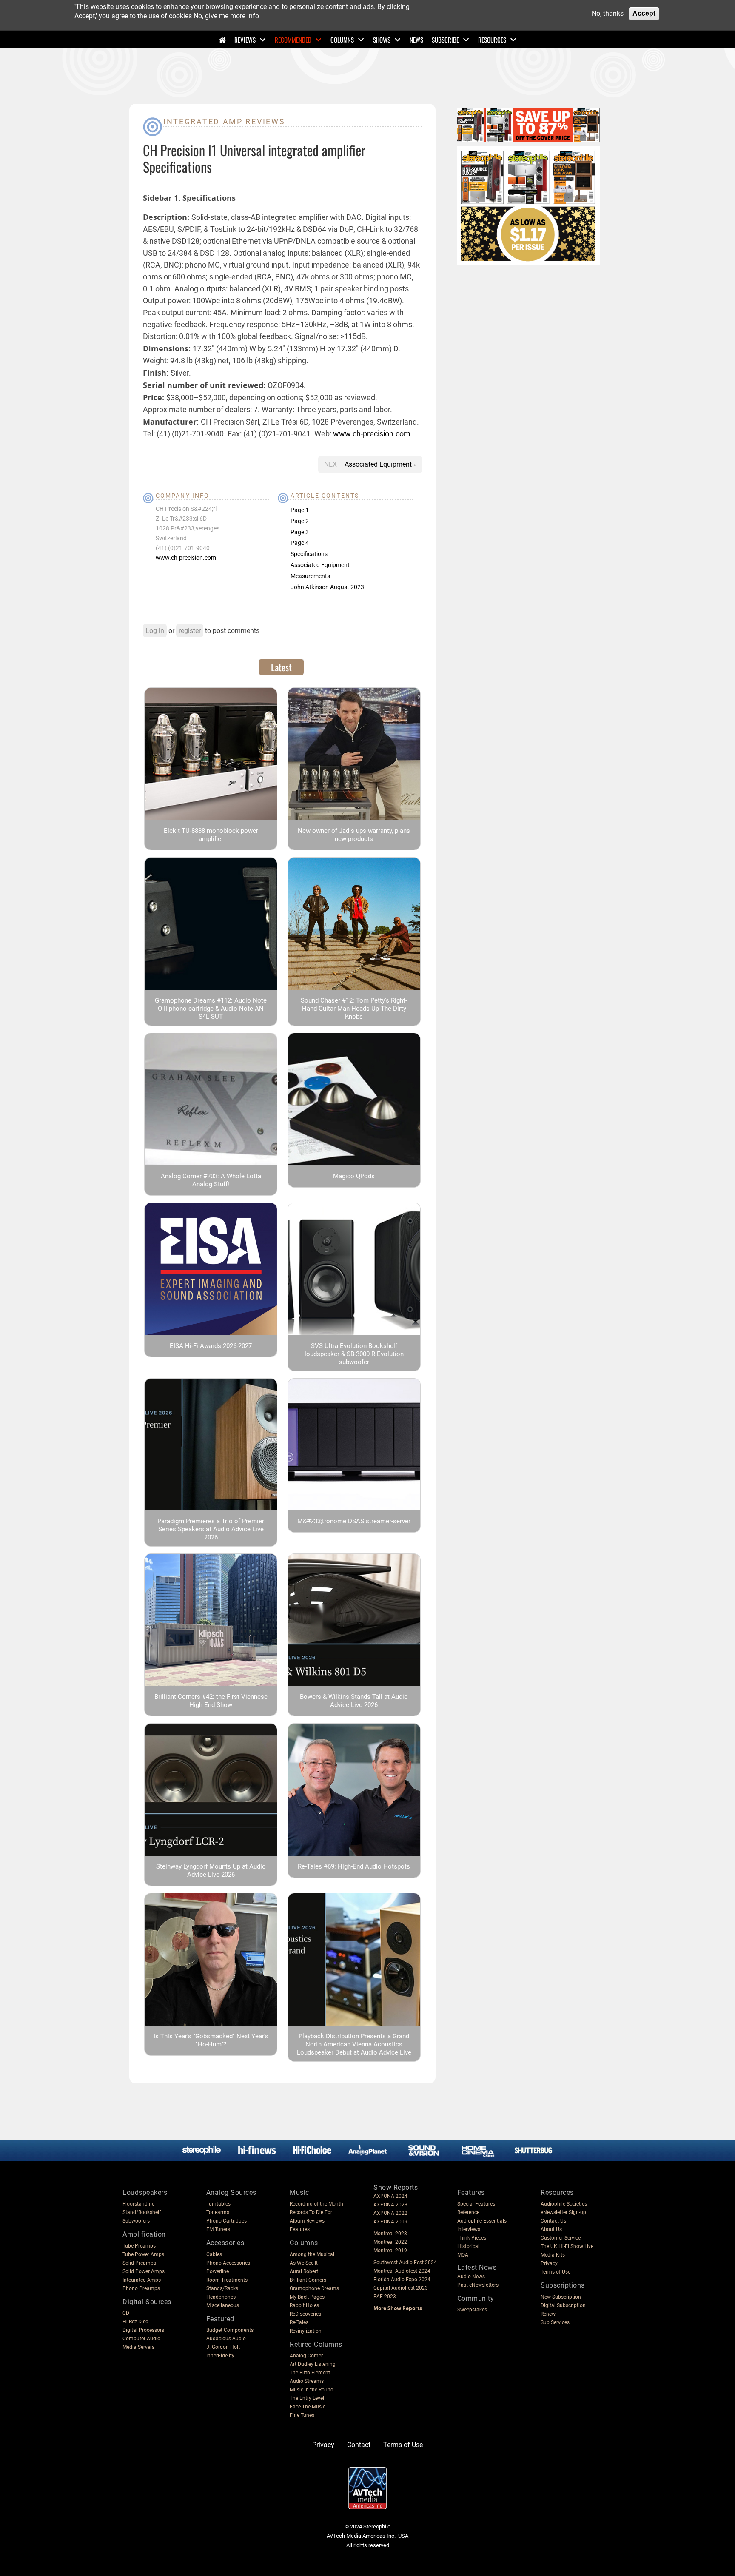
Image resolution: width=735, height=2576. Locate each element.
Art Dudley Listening (313, 2364)
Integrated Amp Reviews (224, 121)
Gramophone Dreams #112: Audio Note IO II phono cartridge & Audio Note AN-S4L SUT (211, 1009)
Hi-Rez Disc (135, 2322)
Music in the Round (312, 2390)
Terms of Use (556, 2272)
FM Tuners (218, 2229)
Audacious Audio (226, 2339)
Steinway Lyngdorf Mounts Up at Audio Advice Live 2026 (211, 1871)
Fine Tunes (302, 2415)
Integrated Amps (142, 2280)
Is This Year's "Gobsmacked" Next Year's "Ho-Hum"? (211, 2040)
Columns (342, 40)
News (416, 40)
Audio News (471, 2277)
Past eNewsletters (478, 2285)
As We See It (304, 2263)
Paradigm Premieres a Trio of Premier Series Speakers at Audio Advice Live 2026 (211, 1529)
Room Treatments (227, 2280)
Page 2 (300, 521)
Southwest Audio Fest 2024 (405, 2263)
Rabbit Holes (304, 2305)
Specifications (309, 554)
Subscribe (445, 40)
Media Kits (553, 2255)
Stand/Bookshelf (142, 2212)
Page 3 (300, 532)
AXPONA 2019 (390, 2222)
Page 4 (300, 543)
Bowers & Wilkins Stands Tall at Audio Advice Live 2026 (354, 1701)
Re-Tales (299, 2322)
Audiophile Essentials (482, 2221)
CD (126, 2313)
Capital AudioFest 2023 (401, 2288)
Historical (468, 2246)
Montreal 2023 (390, 2234)
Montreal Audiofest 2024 (402, 2271)
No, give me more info (226, 16)
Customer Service (561, 2238)
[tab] (281, 667)
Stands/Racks (222, 2288)
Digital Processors (143, 2330)
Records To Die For (311, 2212)
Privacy (549, 2263)
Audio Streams (307, 2381)
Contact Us (553, 2221)
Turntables (218, 2204)
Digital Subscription (563, 2305)
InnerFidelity (220, 2356)
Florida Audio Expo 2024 (402, 2280)
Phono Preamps (141, 2288)
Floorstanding (139, 2204)
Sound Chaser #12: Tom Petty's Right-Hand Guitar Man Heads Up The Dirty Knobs (354, 1009)
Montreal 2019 (390, 2251)
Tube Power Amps (143, 2254)
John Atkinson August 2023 (327, 587)
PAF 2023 (385, 2297)
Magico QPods (354, 1176)
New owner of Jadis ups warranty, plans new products (354, 835)
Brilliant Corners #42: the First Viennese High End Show (211, 1701)
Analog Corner (306, 2356)
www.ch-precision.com (372, 434)
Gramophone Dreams (314, 2288)
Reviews (245, 40)
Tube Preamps (139, 2246)
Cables (214, 2254)
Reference (468, 2212)
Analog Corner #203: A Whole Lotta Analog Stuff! (211, 1180)
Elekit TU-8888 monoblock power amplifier (211, 835)
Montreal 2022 (390, 2242)
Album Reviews (307, 2221)
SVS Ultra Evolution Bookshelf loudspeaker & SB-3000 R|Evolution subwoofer (354, 1354)
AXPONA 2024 (390, 2196)
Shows (382, 40)
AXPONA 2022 (390, 2213)
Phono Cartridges (226, 2221)
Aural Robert (304, 2271)
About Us (551, 2229)
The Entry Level (307, 2398)
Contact (359, 2445)
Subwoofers (136, 2221)
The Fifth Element (310, 2373)
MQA (463, 2255)
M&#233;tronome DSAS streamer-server (354, 1521)
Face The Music (308, 2407)
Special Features (476, 2204)
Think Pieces (472, 2238)
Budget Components (230, 2330)
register (190, 631)
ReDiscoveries (305, 2314)
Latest (281, 667)
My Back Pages (307, 2297)
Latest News (477, 2267)
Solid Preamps (139, 2263)
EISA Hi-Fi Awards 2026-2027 (211, 1346)
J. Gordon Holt (223, 2347)
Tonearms (218, 2212)
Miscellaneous (223, 2305)
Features (300, 2229)
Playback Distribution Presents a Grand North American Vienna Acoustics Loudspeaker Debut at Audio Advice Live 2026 (354, 2048)
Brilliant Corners (308, 2280)
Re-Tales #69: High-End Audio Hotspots (354, 1866)
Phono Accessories (228, 2263)
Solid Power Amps (144, 2271)
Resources (492, 40)
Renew (548, 2314)
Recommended (293, 40)
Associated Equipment (379, 464)
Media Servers (138, 2347)
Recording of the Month (316, 2204)
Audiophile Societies (564, 2204)
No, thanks (608, 13)
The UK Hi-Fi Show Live (567, 2246)
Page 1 (300, 510)
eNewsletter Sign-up (563, 2212)
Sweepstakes (472, 2310)
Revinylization (306, 2331)
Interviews (469, 2229)
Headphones (221, 2297)
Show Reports (396, 2187)
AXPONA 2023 (390, 2205)
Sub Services (555, 2322)
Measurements (310, 576)
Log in (155, 631)
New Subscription (561, 2297)
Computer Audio (141, 2339)
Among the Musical (312, 2254)
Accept (644, 13)
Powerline (218, 2271)
